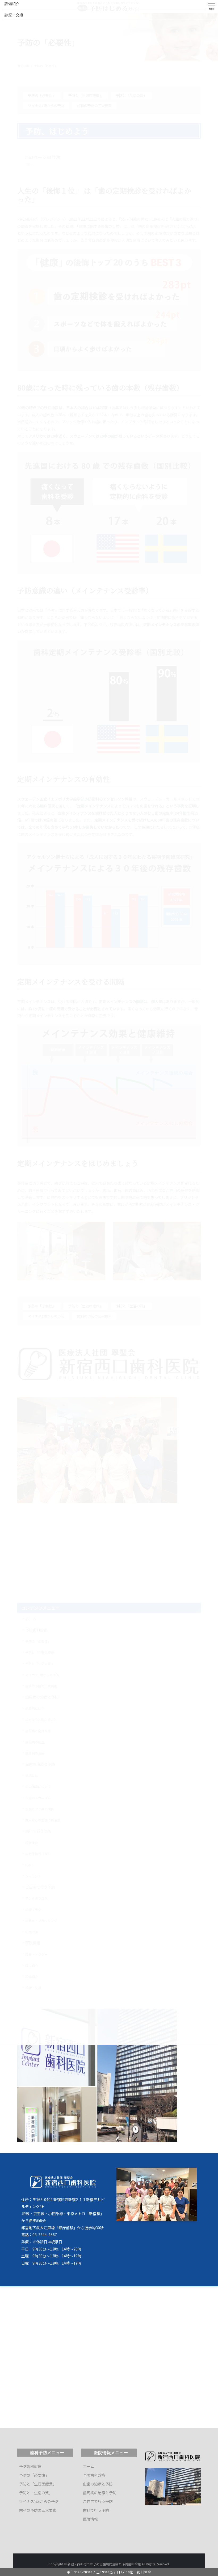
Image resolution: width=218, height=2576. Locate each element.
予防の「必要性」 (34, 2475)
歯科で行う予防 (96, 2510)
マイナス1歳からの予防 (39, 2501)
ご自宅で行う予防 (98, 2501)
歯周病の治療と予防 (100, 2493)
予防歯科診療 (30, 2466)
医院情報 (90, 2519)
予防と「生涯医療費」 (38, 2484)
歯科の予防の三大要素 (38, 2510)
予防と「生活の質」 (36, 2493)
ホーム (89, 2466)
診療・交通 (14, 15)
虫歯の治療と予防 (98, 2484)
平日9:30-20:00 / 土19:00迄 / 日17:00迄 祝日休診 (109, 2572)
